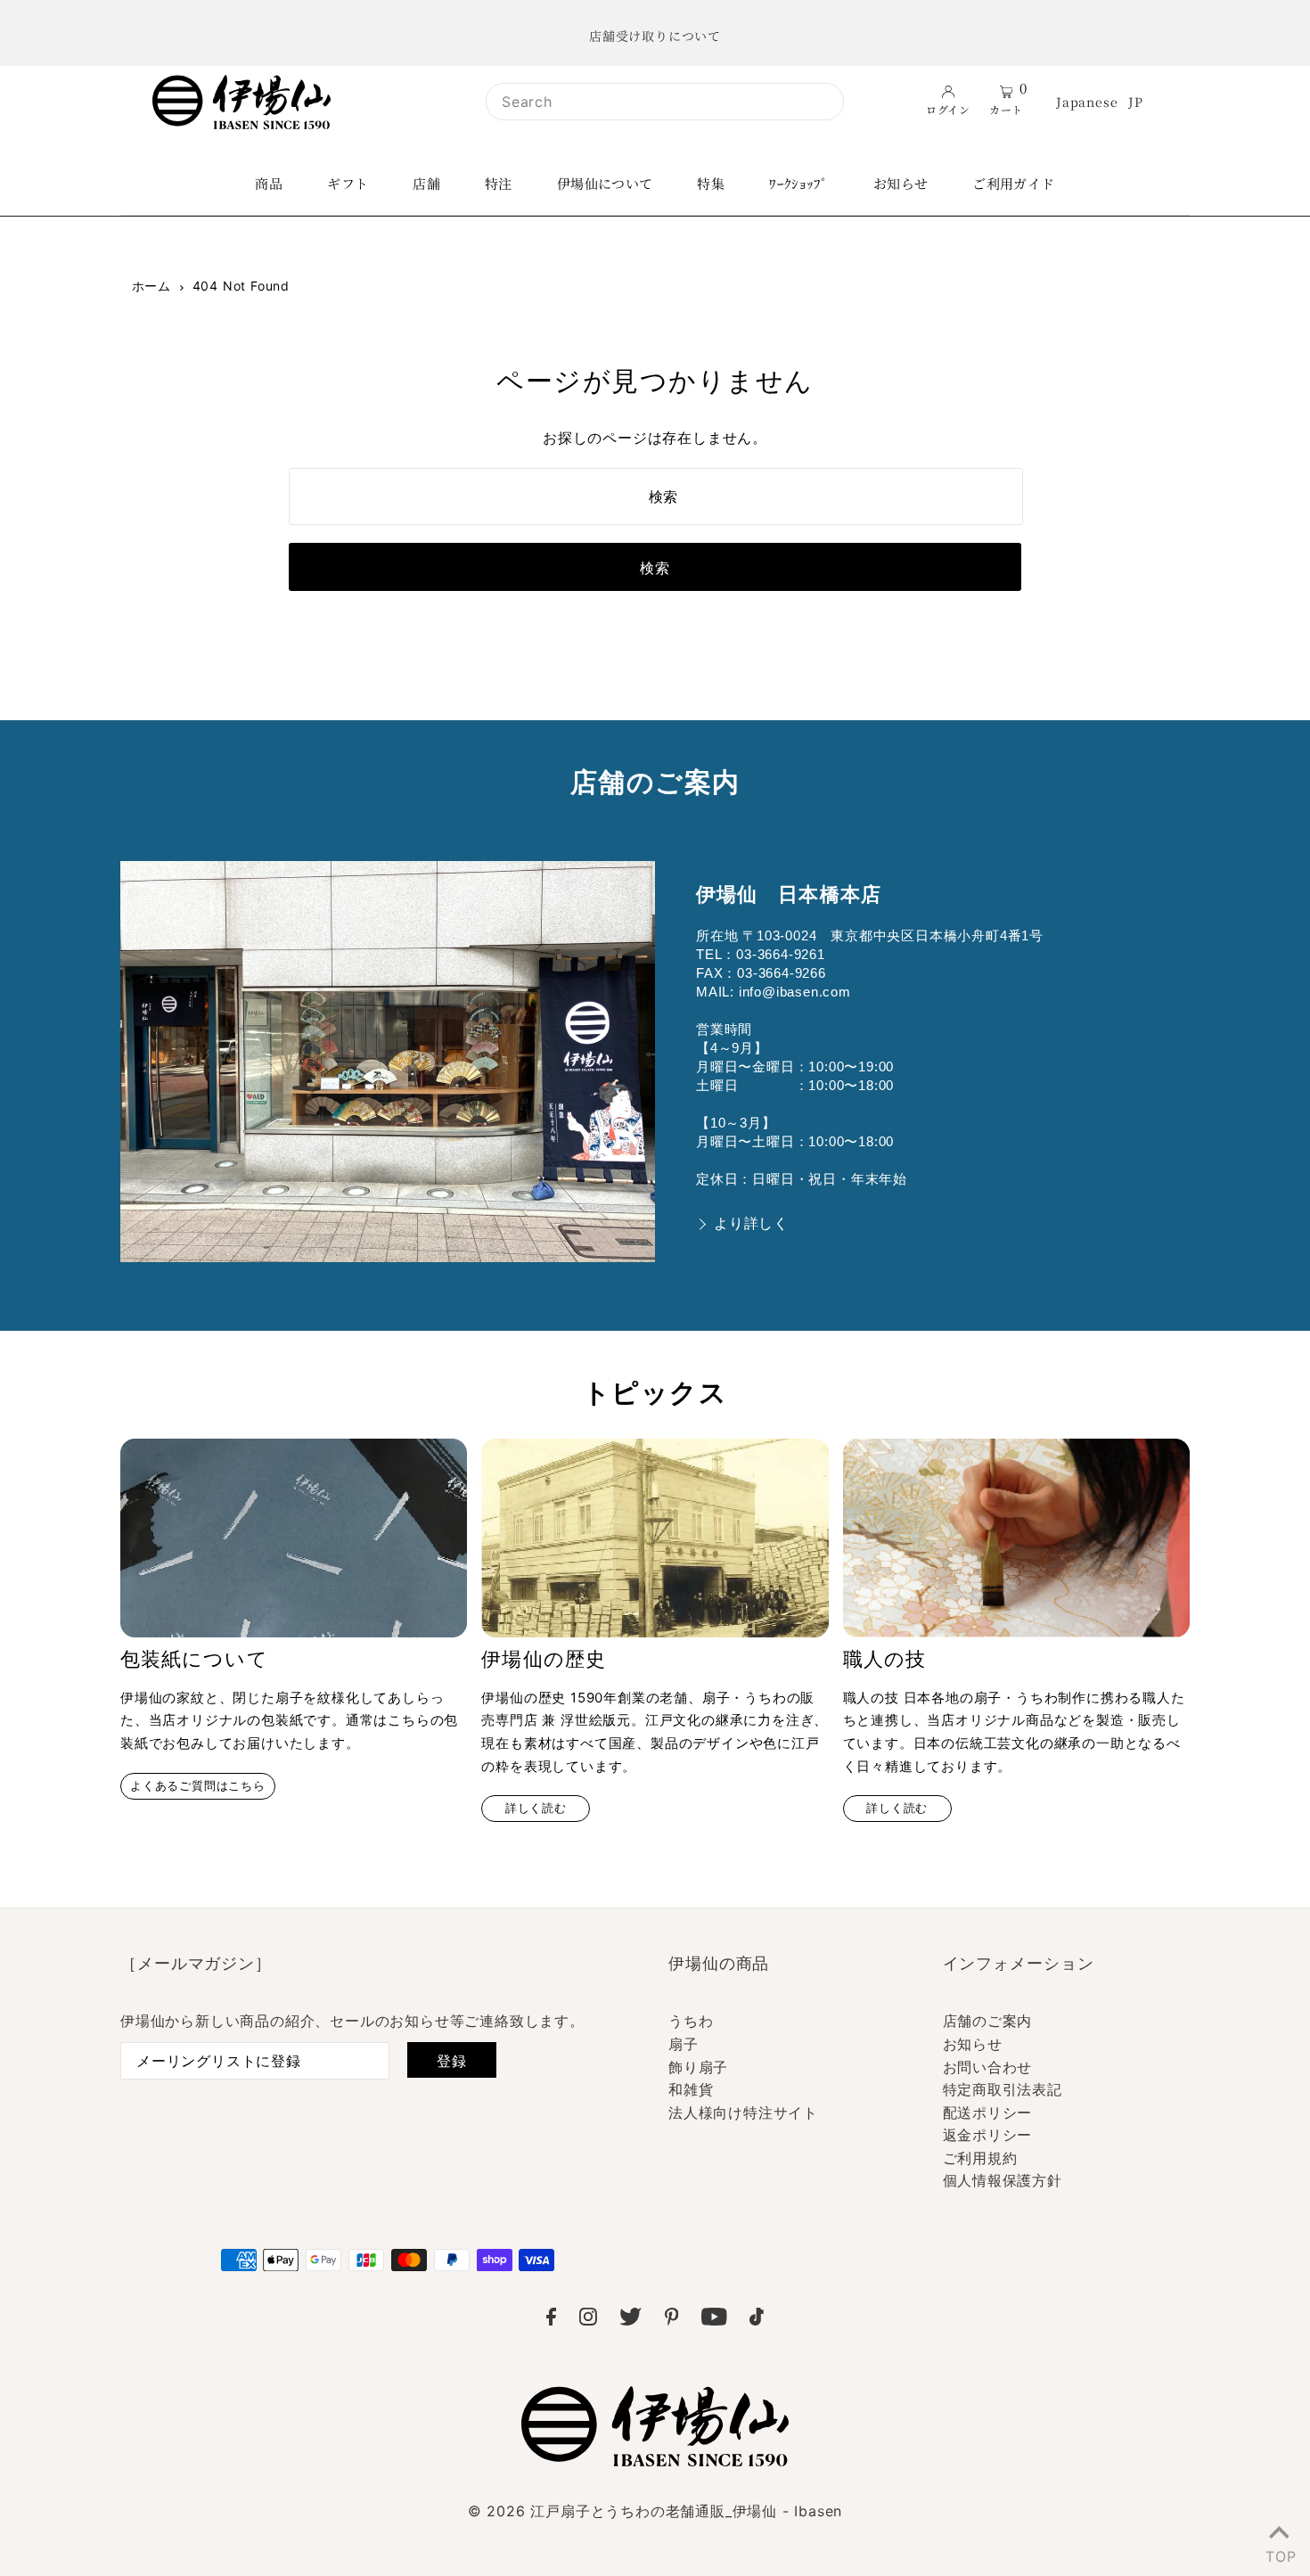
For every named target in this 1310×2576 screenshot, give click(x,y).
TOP (1279, 2553)
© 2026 (655, 2511)
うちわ (691, 2021)
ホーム (151, 286)
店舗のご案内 (988, 2021)
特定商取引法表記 (1003, 2089)
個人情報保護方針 (1003, 2180)
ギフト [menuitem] (348, 183)
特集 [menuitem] (711, 183)
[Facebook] (551, 2320)
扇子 (684, 2044)
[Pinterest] (672, 2320)
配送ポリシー (988, 2112)
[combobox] (665, 102)
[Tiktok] (757, 2320)
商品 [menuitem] (269, 183)
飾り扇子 (698, 2067)
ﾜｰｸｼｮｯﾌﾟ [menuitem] (799, 183)
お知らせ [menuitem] (901, 183)
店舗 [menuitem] (426, 183)
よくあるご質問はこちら (198, 1786)
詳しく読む (536, 1808)
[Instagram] (588, 2320)
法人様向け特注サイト (743, 2112)
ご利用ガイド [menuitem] (1013, 183)
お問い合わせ (988, 2067)
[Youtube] (714, 2320)
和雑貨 (691, 2089)
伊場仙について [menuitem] (605, 183)
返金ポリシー (988, 2135)
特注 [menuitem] (499, 183)
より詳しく (751, 1223)
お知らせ (973, 2044)
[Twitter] (630, 2320)
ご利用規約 (980, 2158)
